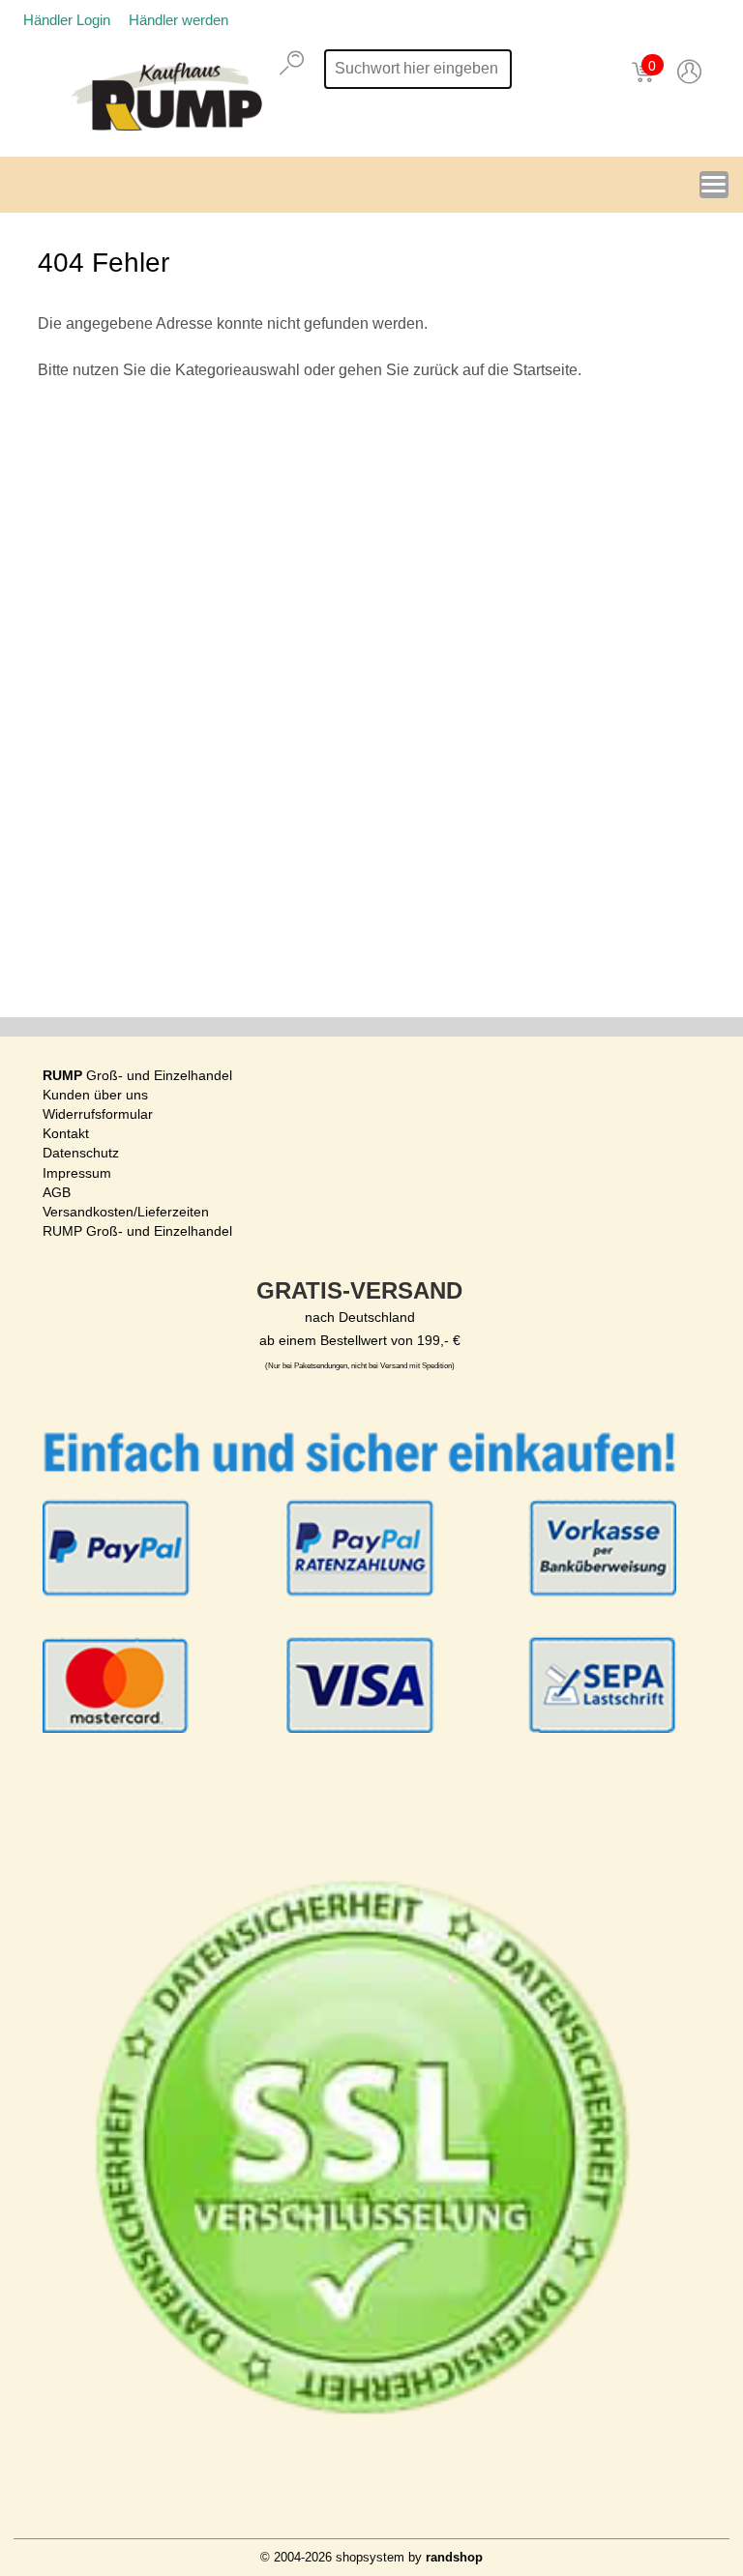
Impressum (77, 1173)
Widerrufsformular (98, 1114)
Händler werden (178, 20)
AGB (57, 1192)
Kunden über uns (95, 1095)
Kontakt (66, 1133)
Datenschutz (81, 1153)
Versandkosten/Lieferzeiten (126, 1212)
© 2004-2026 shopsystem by (371, 2557)
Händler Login (67, 20)
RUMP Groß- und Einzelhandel (137, 1231)
